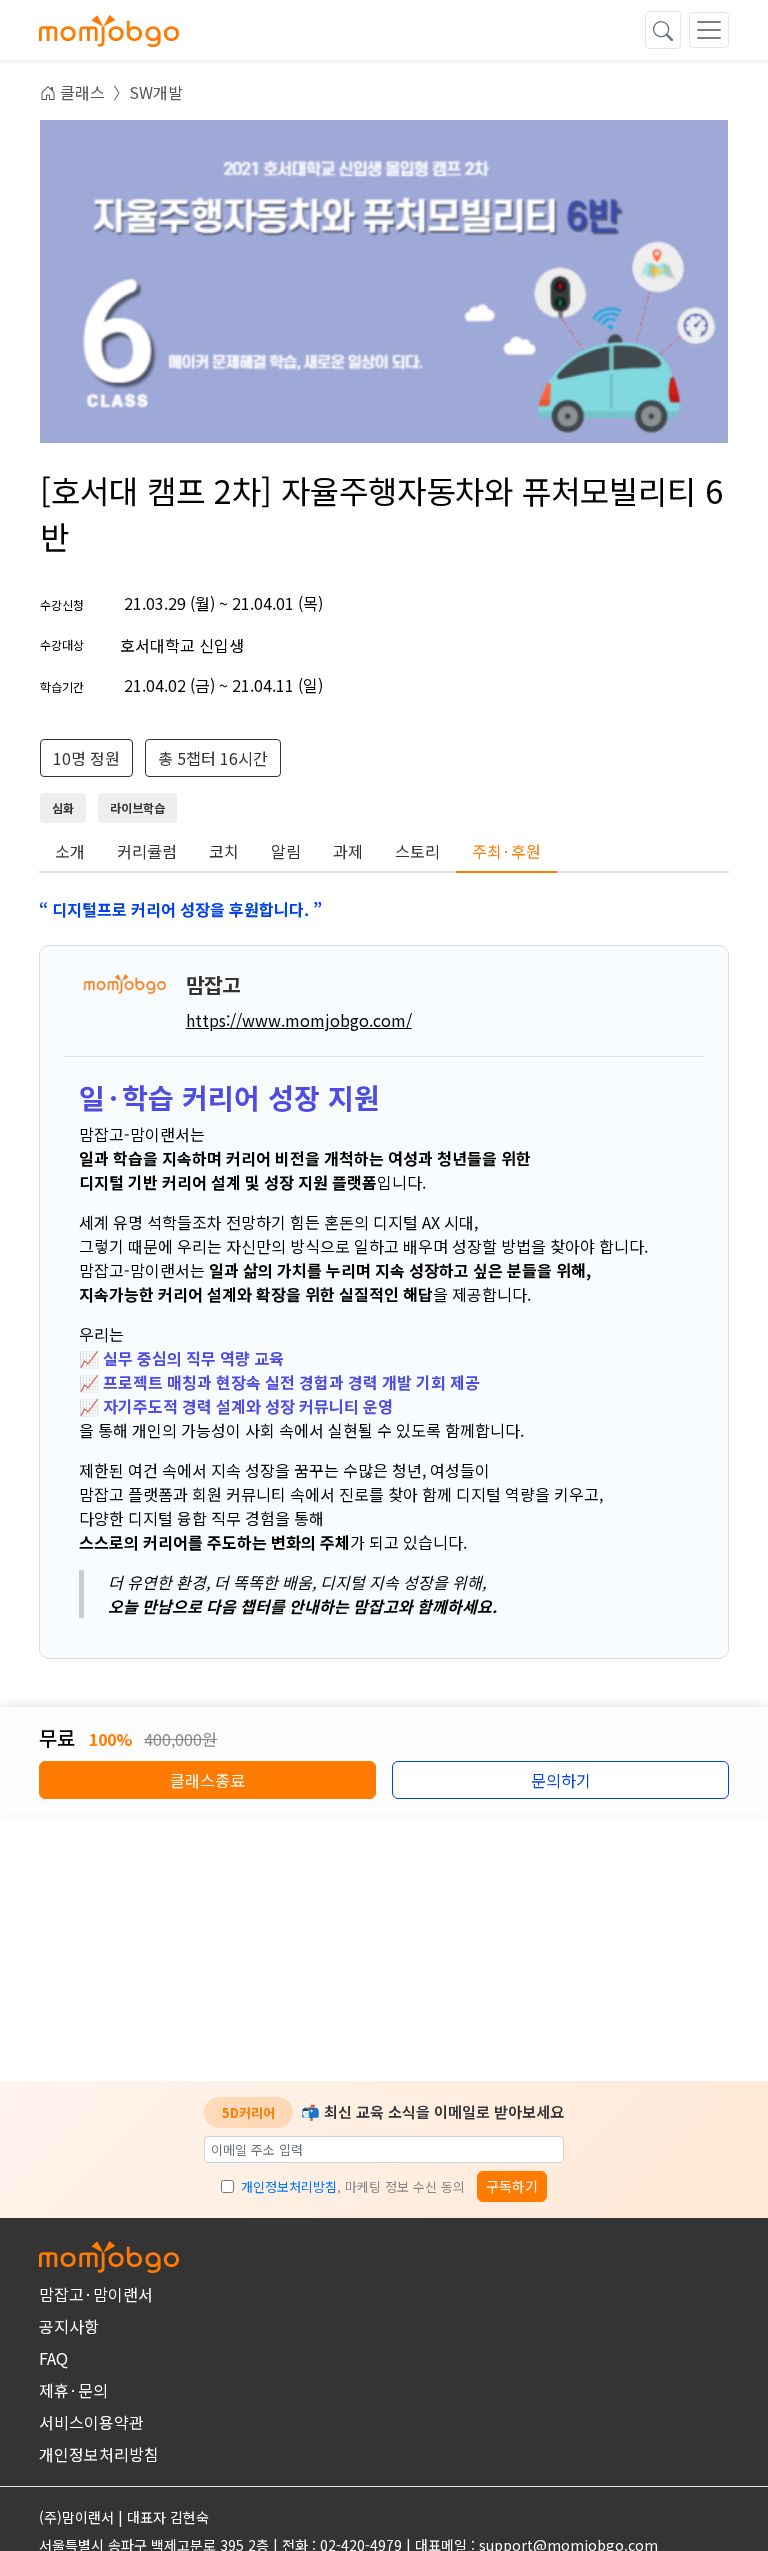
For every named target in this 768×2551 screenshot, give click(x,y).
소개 (70, 851)
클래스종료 (207, 1780)
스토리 (417, 851)
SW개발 (156, 92)
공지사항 (69, 2326)
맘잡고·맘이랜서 (96, 2294)
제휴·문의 (73, 2390)
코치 (224, 851)
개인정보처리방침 (289, 2186)
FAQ (53, 2358)
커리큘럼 (147, 851)
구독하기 (512, 2186)
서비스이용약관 (91, 2422)
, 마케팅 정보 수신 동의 (353, 2186)
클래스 (80, 92)
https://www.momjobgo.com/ (299, 1020)
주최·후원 (506, 851)
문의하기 (561, 1780)
